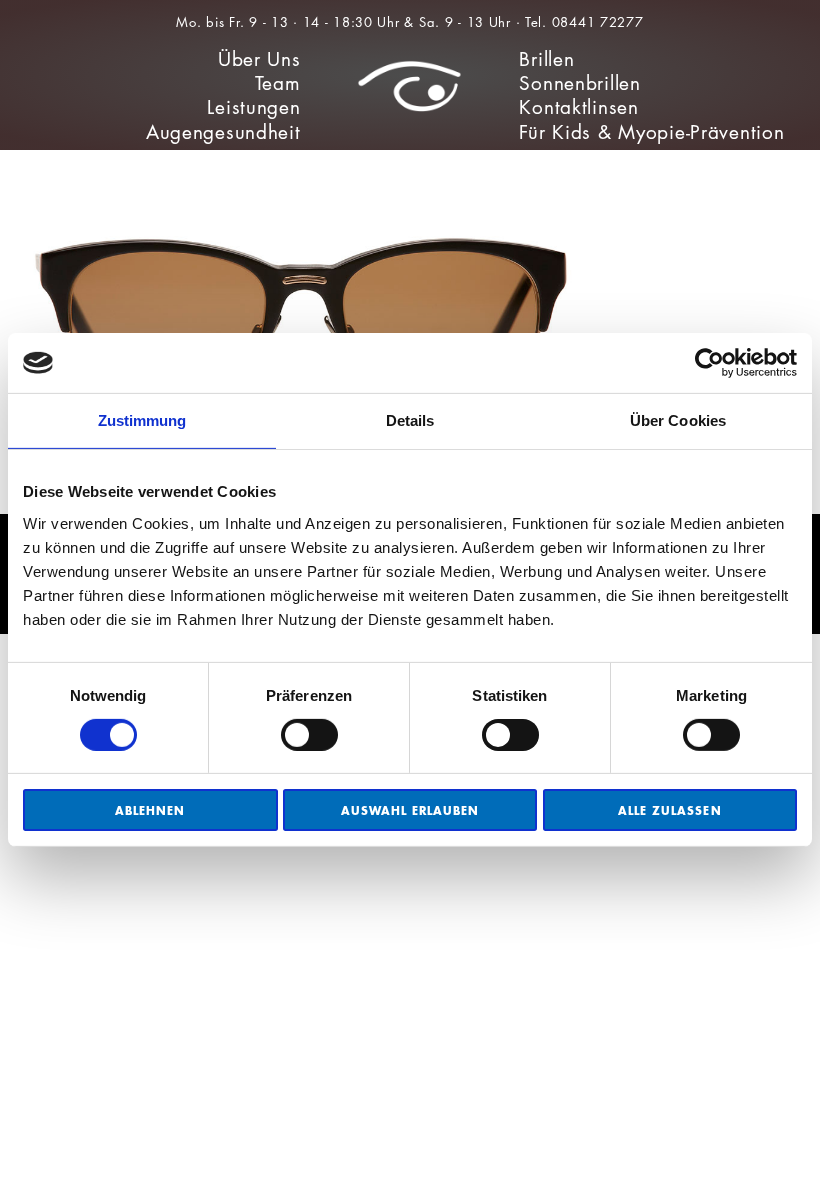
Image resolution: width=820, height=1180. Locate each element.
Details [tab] (410, 420)
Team (278, 83)
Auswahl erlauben (410, 810)
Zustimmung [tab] (142, 420)
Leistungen (253, 107)
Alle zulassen (670, 810)
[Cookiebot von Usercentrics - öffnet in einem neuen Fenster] (709, 363)
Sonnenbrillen (579, 83)
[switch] (309, 735)
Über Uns (259, 59)
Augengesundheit (223, 132)
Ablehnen (150, 810)
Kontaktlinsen (578, 107)
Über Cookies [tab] (678, 420)
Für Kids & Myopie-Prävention (651, 132)
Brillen (546, 59)
